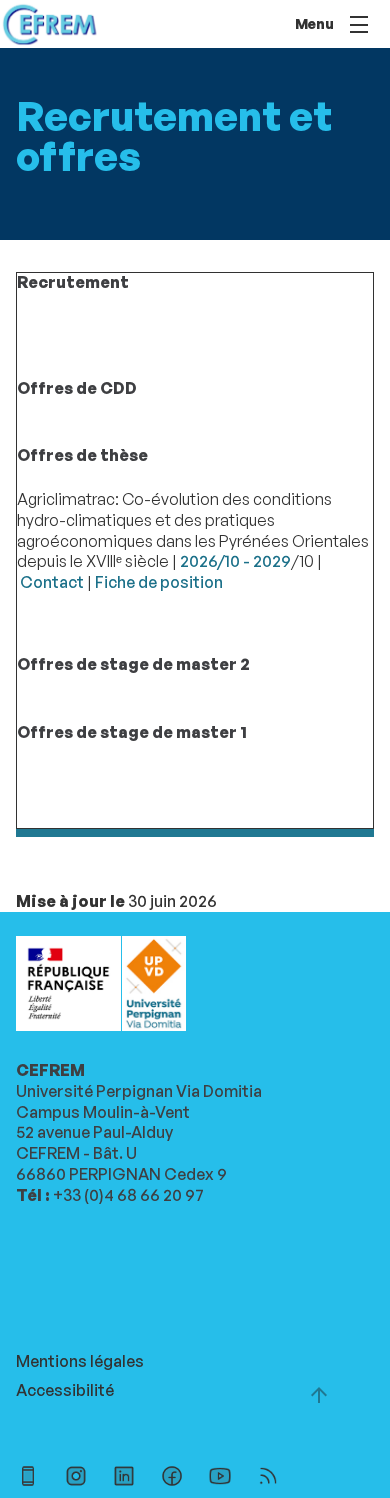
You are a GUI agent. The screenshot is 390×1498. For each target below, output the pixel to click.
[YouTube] (220, 1478)
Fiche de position (159, 582)
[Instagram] (76, 1478)
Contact (52, 582)
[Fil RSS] (268, 1478)
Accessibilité (65, 1390)
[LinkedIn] (124, 1478)
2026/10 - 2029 (235, 561)
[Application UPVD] (28, 1478)
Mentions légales (80, 1361)
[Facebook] (172, 1478)
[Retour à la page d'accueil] (49, 24)
